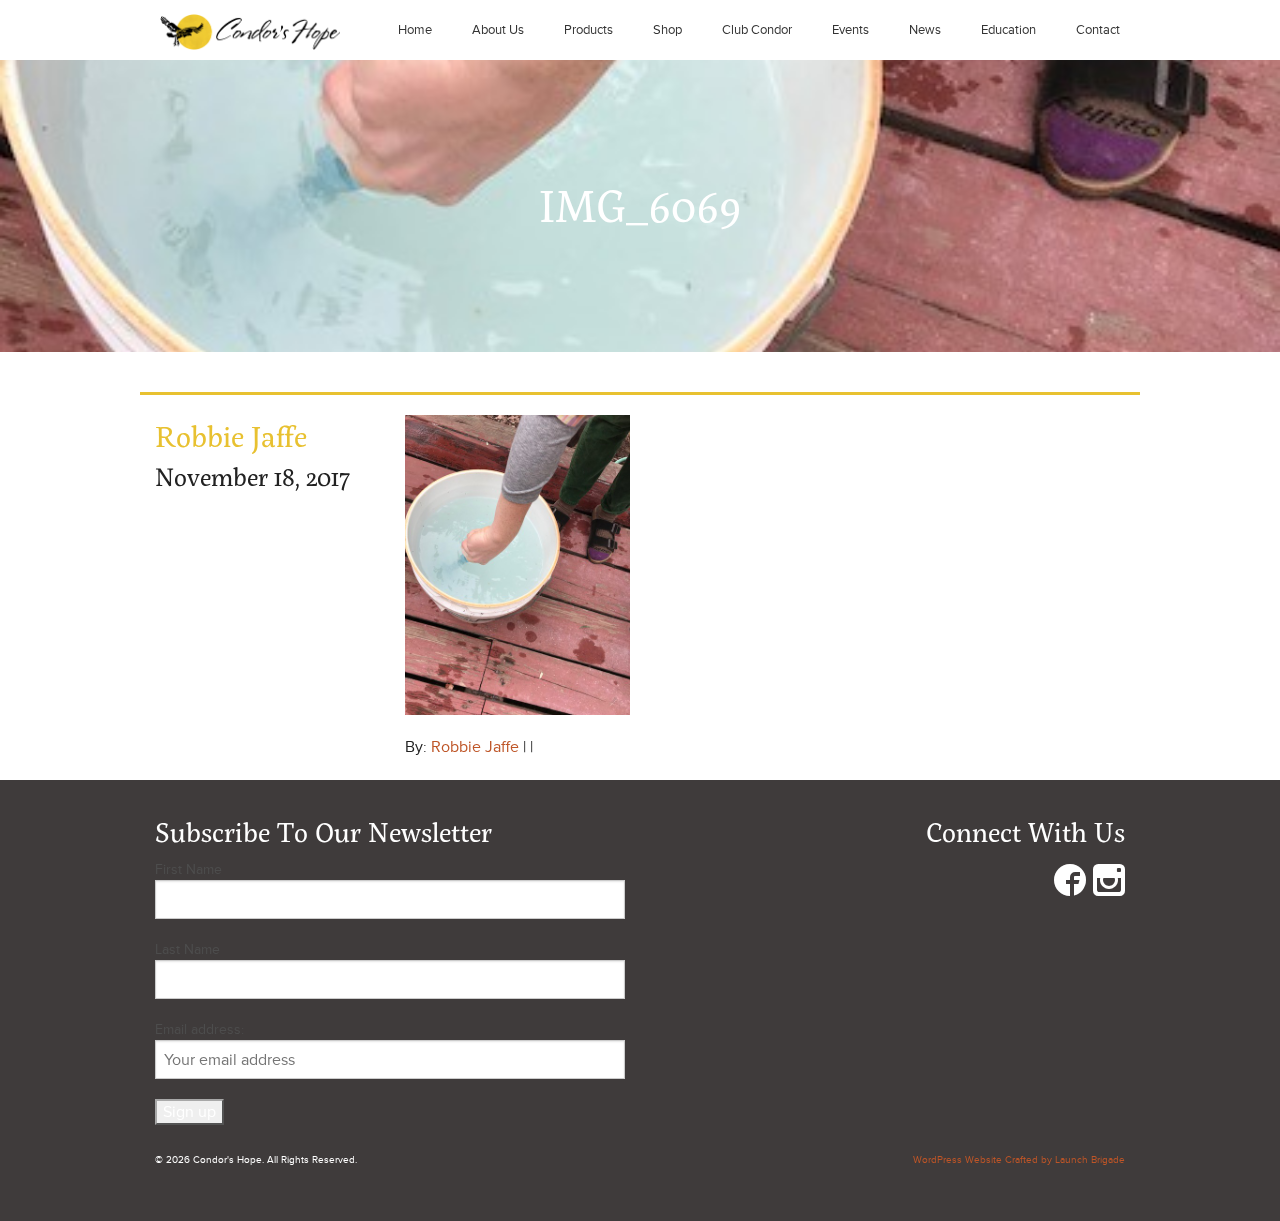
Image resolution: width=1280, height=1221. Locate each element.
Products (588, 30)
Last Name (187, 949)
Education (1008, 30)
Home (415, 30)
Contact (1098, 30)
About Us (498, 30)
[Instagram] (1109, 884)
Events (850, 30)
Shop (667, 30)
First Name (188, 869)
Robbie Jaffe (475, 747)
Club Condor (757, 30)
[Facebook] (1070, 884)
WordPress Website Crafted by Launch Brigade (1019, 1160)
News (925, 30)
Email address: (199, 1029)
